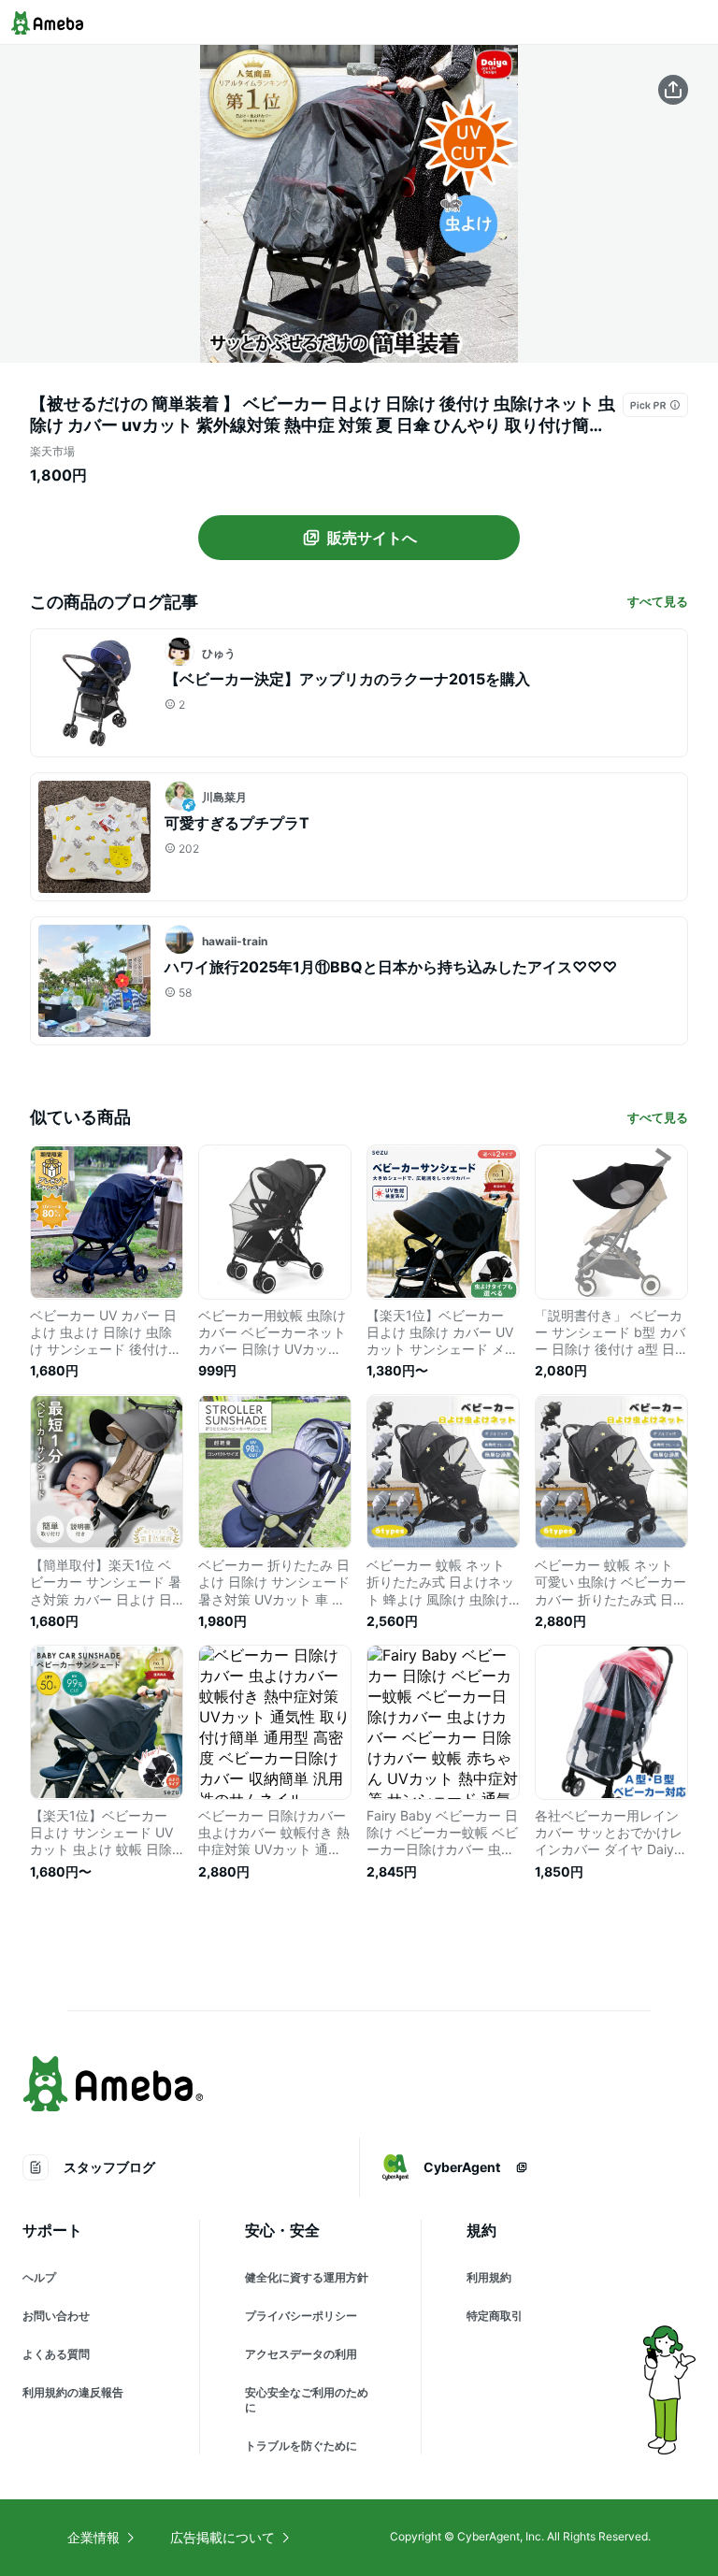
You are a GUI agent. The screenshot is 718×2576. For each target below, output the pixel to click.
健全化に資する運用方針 (307, 2277)
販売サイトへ (372, 538)
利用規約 (489, 2277)
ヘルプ (39, 2277)
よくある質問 (56, 2354)
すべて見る (658, 601)
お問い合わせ (56, 2316)
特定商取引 (495, 2316)
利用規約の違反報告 (73, 2392)
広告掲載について (223, 2537)
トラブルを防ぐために (301, 2446)
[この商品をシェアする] (673, 90)
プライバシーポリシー (301, 2316)
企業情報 (93, 2537)
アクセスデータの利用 (301, 2354)
